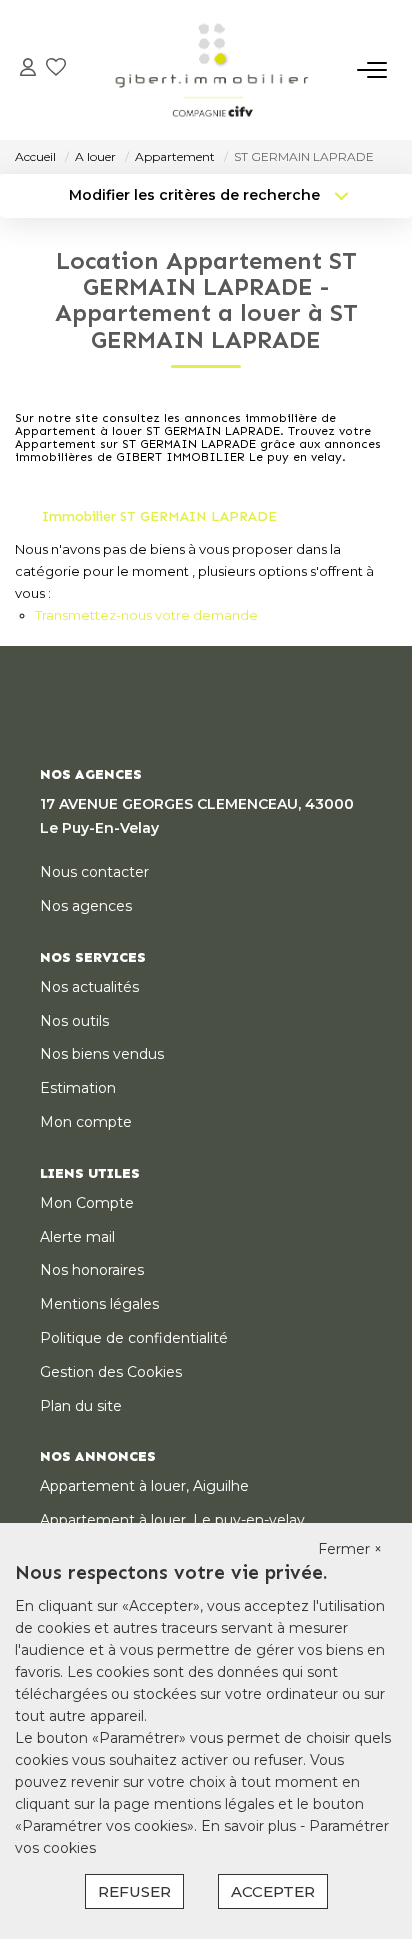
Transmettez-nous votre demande (146, 615)
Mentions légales (99, 1304)
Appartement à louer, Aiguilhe (144, 1486)
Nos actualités (89, 987)
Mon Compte (87, 1203)
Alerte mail (77, 1237)
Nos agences (86, 906)
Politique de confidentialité (134, 1338)
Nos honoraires (92, 1270)
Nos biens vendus (102, 1054)
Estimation (78, 1088)
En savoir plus (250, 1826)
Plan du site (81, 1406)
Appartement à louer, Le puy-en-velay (172, 1520)
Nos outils (74, 1021)
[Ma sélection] (56, 69)
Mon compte (86, 1122)
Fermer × (350, 1549)
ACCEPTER (273, 1891)
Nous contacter (94, 872)
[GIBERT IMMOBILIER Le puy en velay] (212, 70)
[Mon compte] (28, 69)
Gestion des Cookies (111, 1372)
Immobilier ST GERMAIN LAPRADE (159, 516)
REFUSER (134, 1891)
